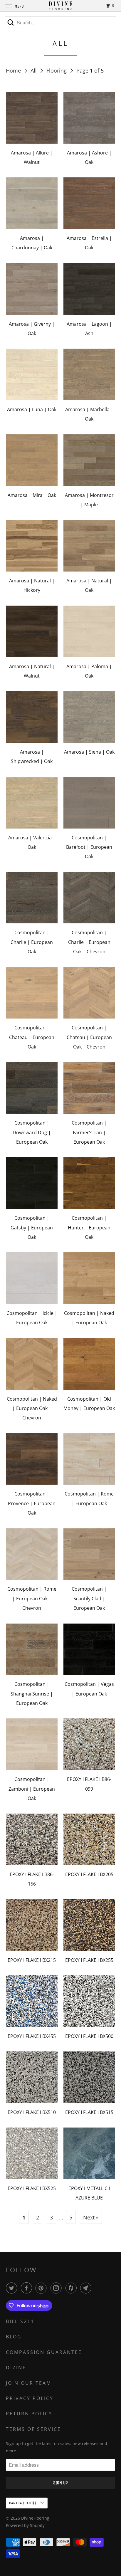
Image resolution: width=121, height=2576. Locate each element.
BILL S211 (20, 2321)
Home (14, 70)
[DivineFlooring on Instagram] (57, 2288)
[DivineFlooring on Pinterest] (42, 2288)
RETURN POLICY (29, 2414)
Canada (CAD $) (23, 2503)
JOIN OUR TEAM (29, 2383)
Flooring (57, 70)
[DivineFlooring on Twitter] (13, 2288)
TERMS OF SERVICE (33, 2429)
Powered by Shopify (25, 2525)
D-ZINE (16, 2367)
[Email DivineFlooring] (87, 2288)
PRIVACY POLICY (30, 2398)
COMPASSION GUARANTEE (44, 2352)
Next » (91, 2217)
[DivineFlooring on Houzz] (72, 2288)
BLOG (14, 2337)
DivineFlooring (35, 2518)
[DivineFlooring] (60, 6)
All (34, 70)
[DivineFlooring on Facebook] (28, 2288)
